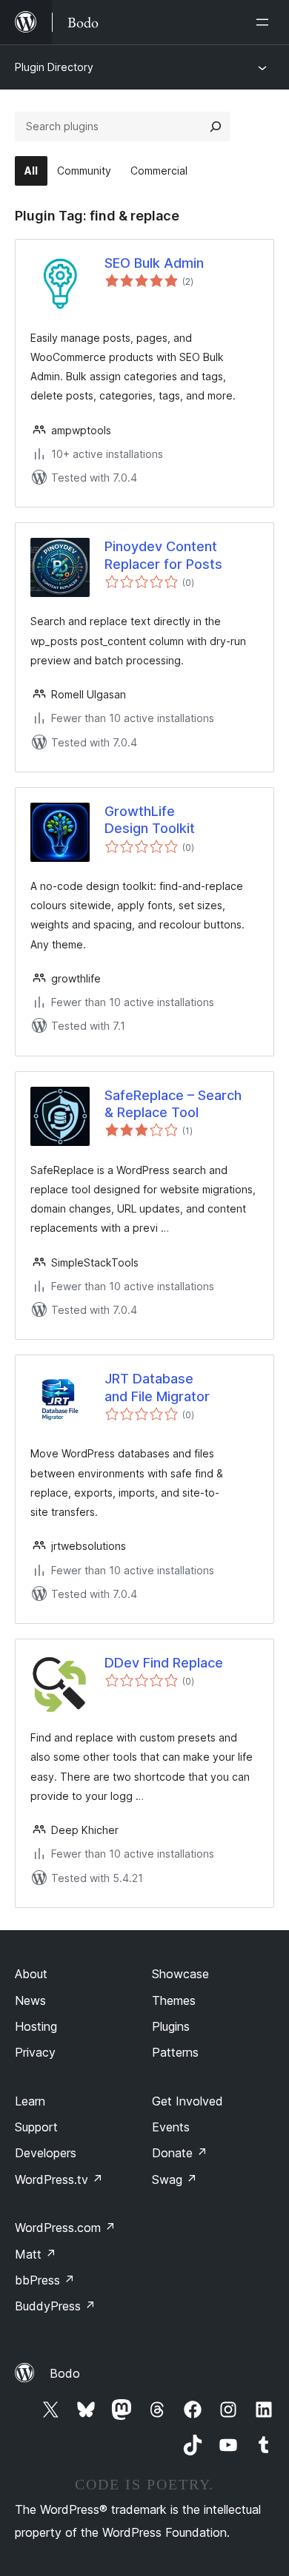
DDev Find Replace (164, 1663)
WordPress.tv (59, 2179)
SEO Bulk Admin (154, 263)
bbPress (45, 2280)
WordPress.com (65, 2228)
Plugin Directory (54, 67)
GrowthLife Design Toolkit (150, 820)
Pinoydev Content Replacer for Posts (163, 555)
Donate (180, 2153)
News (30, 2000)
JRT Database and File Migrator (157, 1387)
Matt (36, 2254)
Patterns (175, 2052)
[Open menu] (265, 22)
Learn (30, 2101)
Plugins (171, 2026)
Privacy (35, 2052)
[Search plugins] (216, 127)
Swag (175, 2179)
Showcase (180, 1974)
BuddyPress (55, 2306)
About (31, 1974)
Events (171, 2127)
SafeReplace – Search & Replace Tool (173, 1104)
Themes (174, 2000)
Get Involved (187, 2101)
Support (36, 2127)
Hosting (36, 2026)
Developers (46, 2153)
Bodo (65, 2373)
